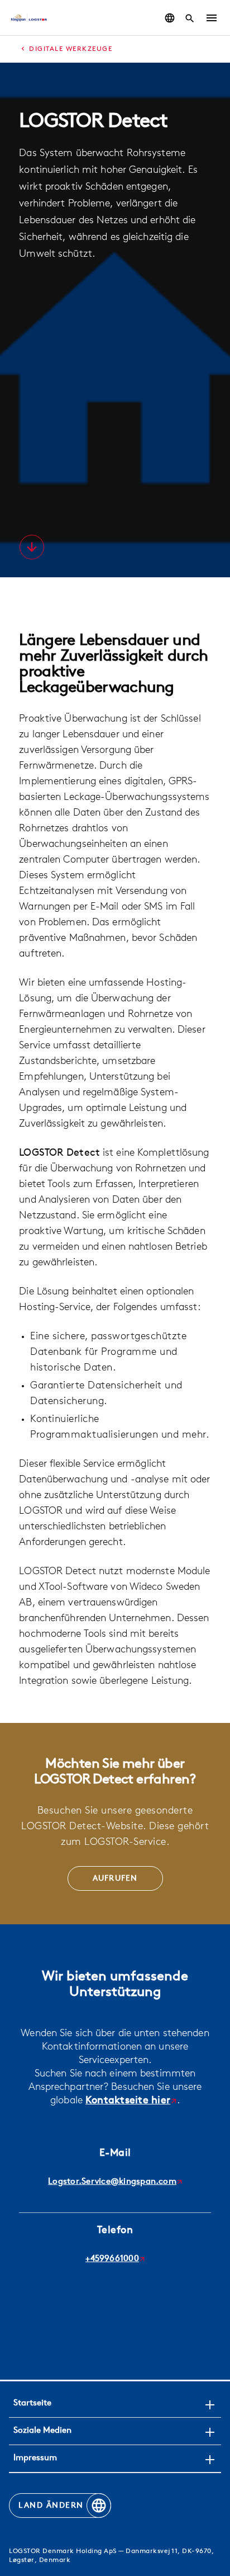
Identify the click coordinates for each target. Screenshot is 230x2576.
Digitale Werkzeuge (71, 49)
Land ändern (51, 2506)
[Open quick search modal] (190, 18)
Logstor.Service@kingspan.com (112, 2182)
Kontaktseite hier (128, 2101)
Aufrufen (115, 1879)
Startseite (32, 2403)
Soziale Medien (42, 2431)
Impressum (35, 2458)
